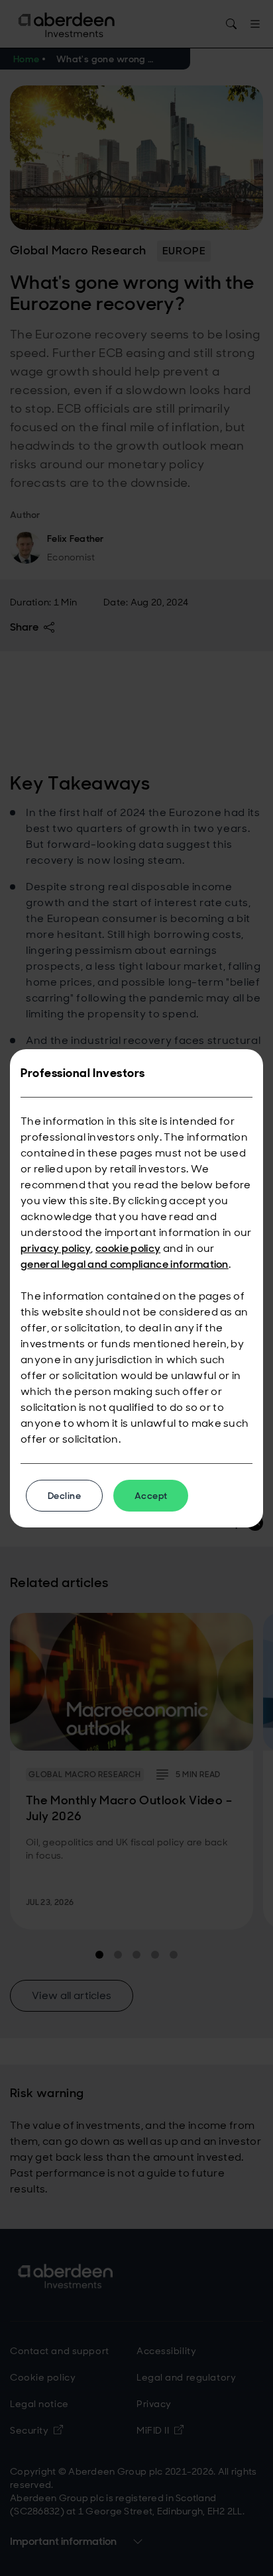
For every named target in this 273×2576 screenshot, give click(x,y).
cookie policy (128, 1248)
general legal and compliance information (125, 1264)
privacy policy (56, 1248)
